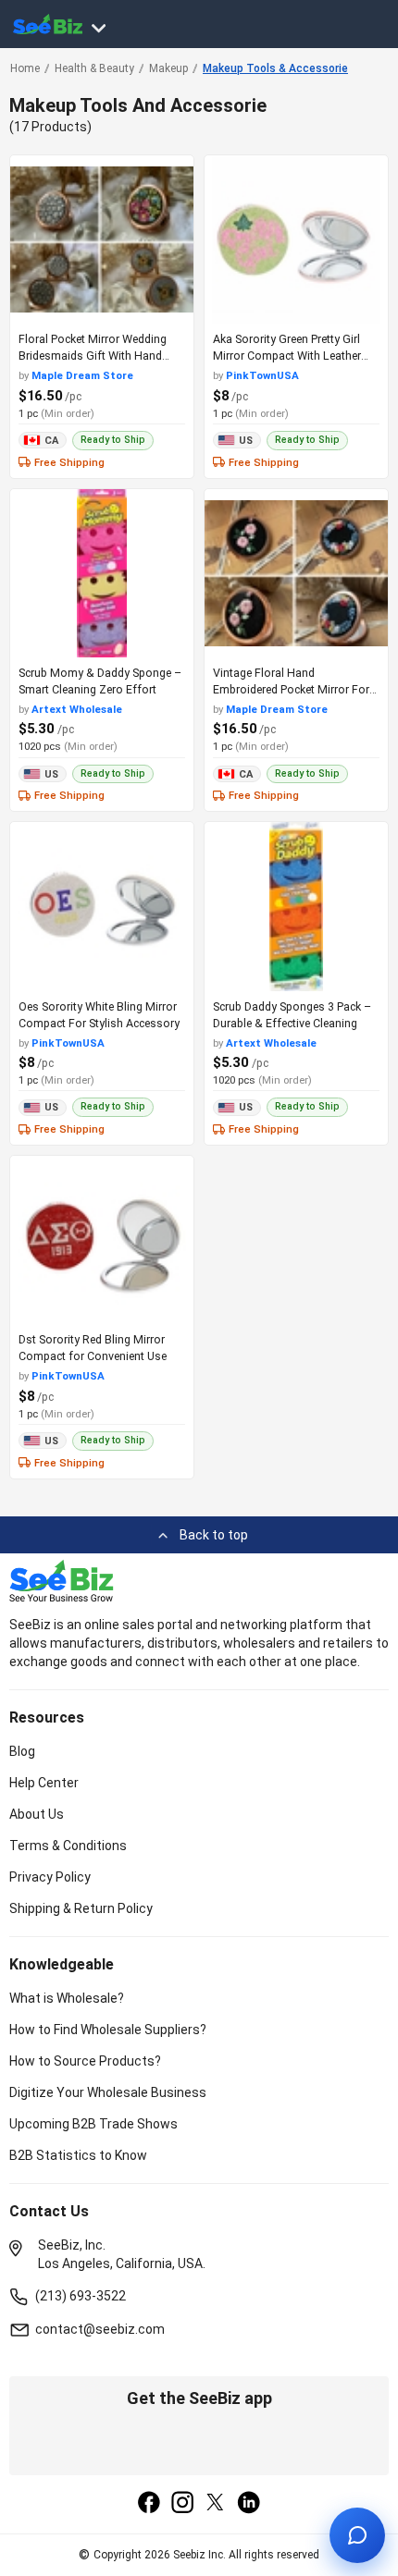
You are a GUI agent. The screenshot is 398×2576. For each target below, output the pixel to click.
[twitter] (216, 2504)
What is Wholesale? (67, 1998)
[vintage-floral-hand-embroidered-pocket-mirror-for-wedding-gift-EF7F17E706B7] (296, 573)
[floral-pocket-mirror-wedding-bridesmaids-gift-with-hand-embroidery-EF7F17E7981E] (102, 239)
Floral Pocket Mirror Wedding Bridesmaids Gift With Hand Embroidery (93, 356)
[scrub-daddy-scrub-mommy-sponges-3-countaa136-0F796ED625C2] (102, 573)
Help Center (44, 1783)
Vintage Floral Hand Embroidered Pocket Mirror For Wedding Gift (291, 689)
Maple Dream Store (82, 375)
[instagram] (182, 2504)
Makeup (168, 68)
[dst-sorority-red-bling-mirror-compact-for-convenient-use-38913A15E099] (102, 1240)
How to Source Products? (85, 2061)
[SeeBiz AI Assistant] (357, 2535)
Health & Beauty (94, 68)
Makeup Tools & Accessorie (275, 68)
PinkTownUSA (262, 375)
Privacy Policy (50, 1877)
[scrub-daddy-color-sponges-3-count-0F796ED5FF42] (296, 906)
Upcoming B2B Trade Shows (93, 2124)
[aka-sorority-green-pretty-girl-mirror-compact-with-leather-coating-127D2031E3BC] (296, 239)
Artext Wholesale (77, 709)
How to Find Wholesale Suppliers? (108, 2030)
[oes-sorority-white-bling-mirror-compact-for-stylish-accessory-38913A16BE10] (102, 906)
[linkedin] (249, 2504)
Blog (22, 1751)
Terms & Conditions (68, 1846)
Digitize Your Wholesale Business (108, 2092)
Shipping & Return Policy (81, 1908)
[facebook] (149, 2504)
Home (25, 68)
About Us (37, 1814)
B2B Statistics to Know (78, 2155)
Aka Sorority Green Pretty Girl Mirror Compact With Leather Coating (287, 356)
